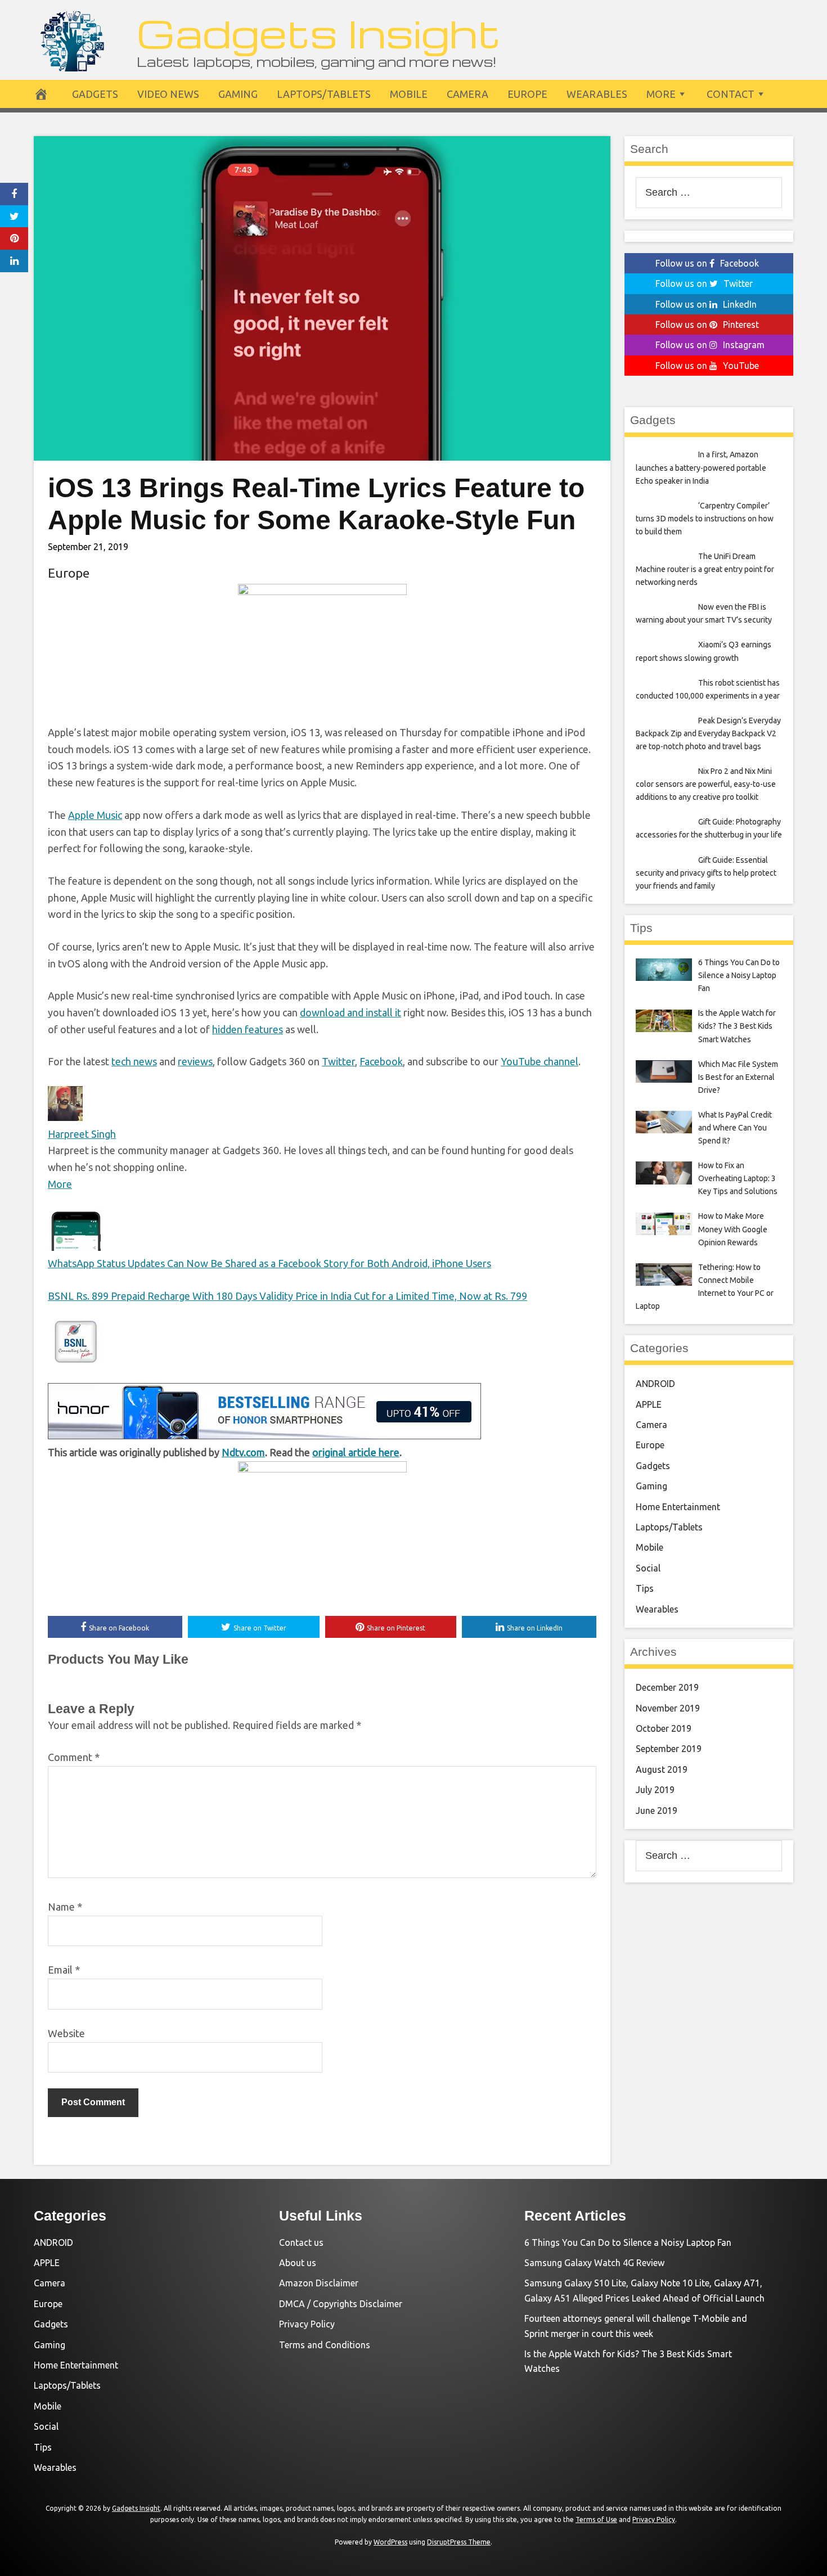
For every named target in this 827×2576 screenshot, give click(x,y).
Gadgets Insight (319, 32)
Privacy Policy (307, 2324)
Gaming (238, 94)
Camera (468, 94)
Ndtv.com (243, 1452)
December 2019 (667, 1687)
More (661, 94)
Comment (74, 1757)
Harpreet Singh (82, 1134)
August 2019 (662, 1769)
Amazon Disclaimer (319, 2283)
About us (298, 2263)
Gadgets (95, 94)
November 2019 (668, 1708)
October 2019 (664, 1728)
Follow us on (707, 263)
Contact (731, 94)
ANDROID (655, 1384)
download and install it (350, 1012)
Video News (168, 94)
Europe (527, 94)
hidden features (248, 1029)
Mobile (409, 94)
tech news (134, 1061)
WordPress (390, 2542)
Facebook (381, 1061)
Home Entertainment (678, 1507)
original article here (356, 1452)
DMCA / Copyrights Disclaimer (341, 2304)
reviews (195, 1061)
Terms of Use (596, 2519)
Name (65, 1907)
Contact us (301, 2242)
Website (66, 2033)
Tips (645, 1588)
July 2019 (655, 1790)
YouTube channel (540, 1061)
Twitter (338, 1061)
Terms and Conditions (325, 2345)
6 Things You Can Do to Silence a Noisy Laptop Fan (628, 2242)
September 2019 (669, 1749)
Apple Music (95, 815)
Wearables (597, 94)
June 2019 (657, 1811)
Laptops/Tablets (324, 94)
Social (648, 1568)
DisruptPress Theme (459, 2542)
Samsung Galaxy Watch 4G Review (594, 2263)
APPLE (649, 1404)
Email (64, 1970)
